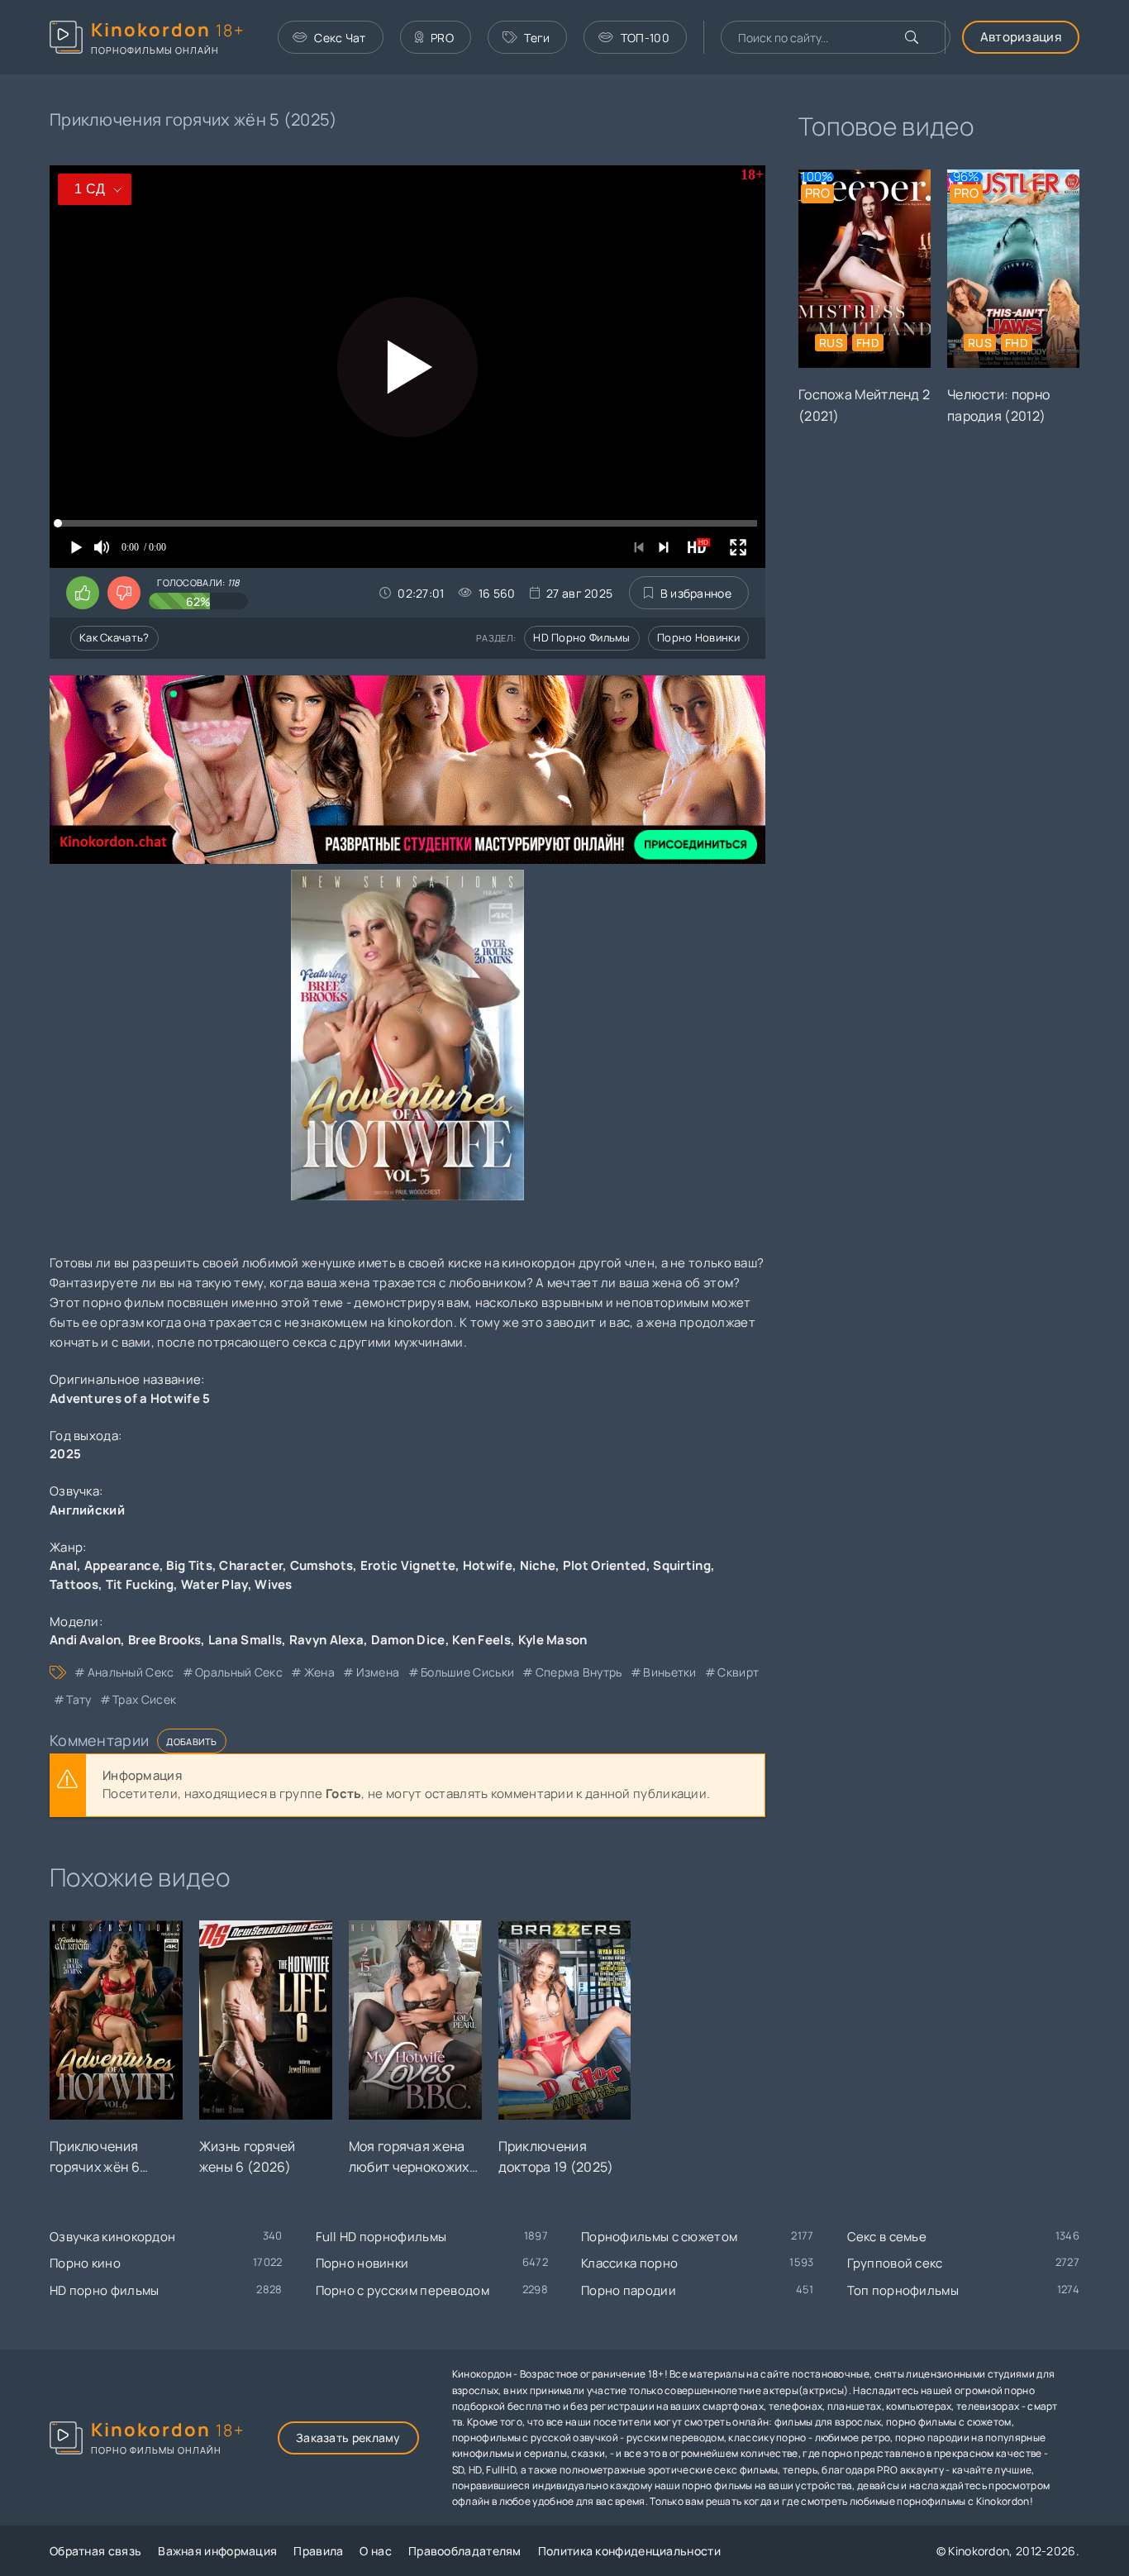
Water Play (214, 1584)
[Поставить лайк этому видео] (83, 593)
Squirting (682, 1565)
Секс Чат (340, 38)
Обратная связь (95, 2551)
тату (79, 1699)
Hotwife (488, 1565)
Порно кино (85, 2263)
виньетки (669, 1672)
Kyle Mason (553, 1640)
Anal (63, 1565)
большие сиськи (467, 1672)
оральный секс (239, 1672)
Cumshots (322, 1565)
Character (251, 1565)
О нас (376, 2551)
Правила (318, 2551)
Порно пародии (629, 2290)
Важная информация (217, 2551)
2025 (65, 1454)
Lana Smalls (245, 1640)
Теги (537, 38)
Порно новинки (698, 637)
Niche (538, 1565)
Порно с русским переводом (403, 2290)
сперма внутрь (579, 1672)
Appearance (122, 1565)
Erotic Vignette (408, 1565)
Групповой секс (895, 2263)
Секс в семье (887, 2237)
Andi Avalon (85, 1640)
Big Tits (189, 1565)
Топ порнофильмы (903, 2290)
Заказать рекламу (348, 2438)
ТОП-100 (645, 38)
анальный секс (131, 1672)
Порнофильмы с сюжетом (659, 2237)
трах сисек (144, 1699)
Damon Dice (408, 1640)
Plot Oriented (605, 1565)
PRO (442, 38)
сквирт (738, 1672)
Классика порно (629, 2263)
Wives (274, 1584)
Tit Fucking (140, 1584)
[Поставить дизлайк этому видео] (124, 593)
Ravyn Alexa (326, 1640)
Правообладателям (465, 2551)
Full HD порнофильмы (381, 2237)
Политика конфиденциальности (629, 2551)
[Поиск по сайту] (912, 37)
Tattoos (74, 1584)
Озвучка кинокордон (112, 2237)
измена (378, 1672)
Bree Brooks (164, 1640)
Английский (87, 1510)
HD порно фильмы (582, 637)
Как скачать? (114, 637)
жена (319, 1672)
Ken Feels (481, 1640)
